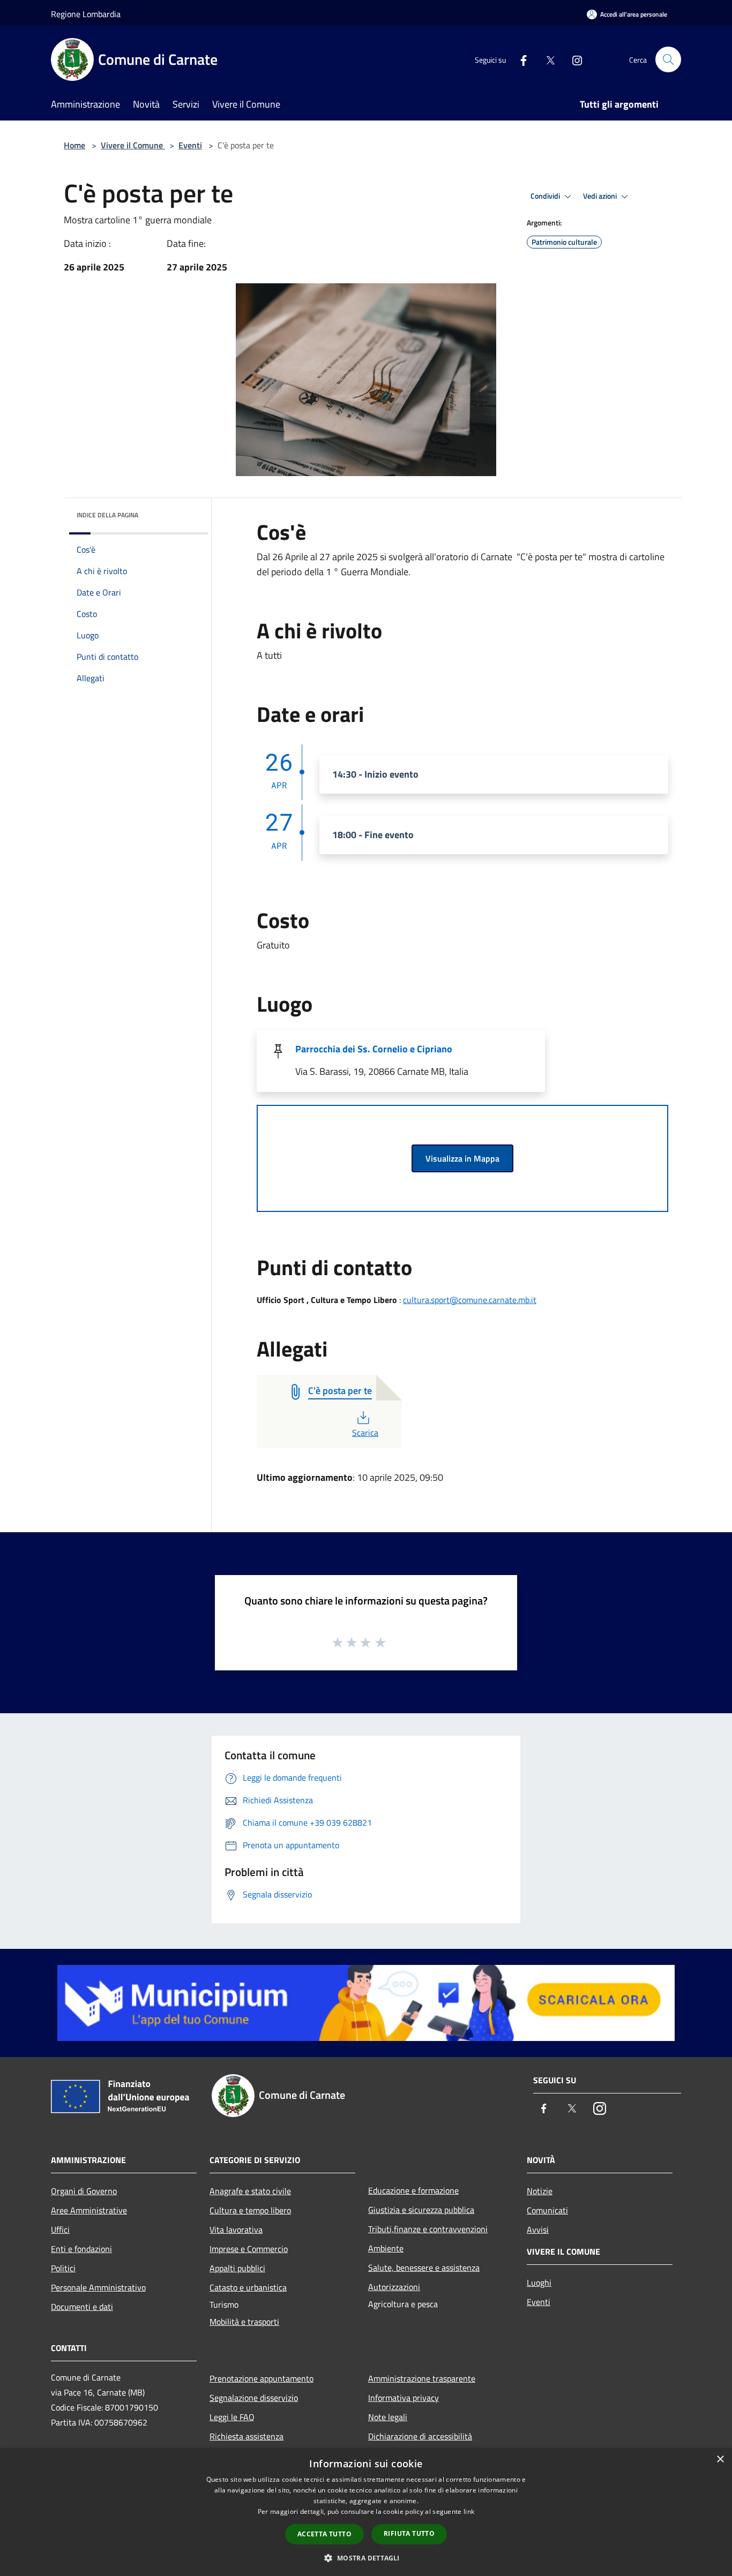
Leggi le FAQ (232, 2417)
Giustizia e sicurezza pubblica (421, 2210)
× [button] (720, 2460)
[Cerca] (668, 59)
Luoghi (539, 2283)
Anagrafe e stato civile (250, 2191)
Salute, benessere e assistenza (424, 2268)
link (469, 2511)
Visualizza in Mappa (462, 1158)
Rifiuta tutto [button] (409, 2533)
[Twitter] (546, 59)
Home (74, 145)
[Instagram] (573, 59)
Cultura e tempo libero (250, 2210)
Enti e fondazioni (81, 2249)
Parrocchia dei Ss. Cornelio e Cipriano (374, 1049)
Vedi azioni (601, 196)
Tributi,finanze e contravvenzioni (428, 2229)
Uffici (60, 2229)
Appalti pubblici (237, 2268)
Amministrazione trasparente (422, 2378)
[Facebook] (519, 59)
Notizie (540, 2191)
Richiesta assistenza (247, 2436)
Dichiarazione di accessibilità (420, 2436)
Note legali (388, 2417)
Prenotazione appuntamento (262, 2378)
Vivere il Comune (133, 145)
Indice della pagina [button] (107, 515)
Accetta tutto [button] (324, 2534)
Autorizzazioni (394, 2287)
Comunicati (547, 2210)
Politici (63, 2268)
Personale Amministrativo (98, 2287)
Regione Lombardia (86, 14)
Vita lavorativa (236, 2229)
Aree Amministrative (89, 2210)
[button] (366, 2558)
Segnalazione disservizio (254, 2398)
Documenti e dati (82, 2307)
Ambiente (386, 2248)
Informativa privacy (404, 2398)
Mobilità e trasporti (244, 2322)
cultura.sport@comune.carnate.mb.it (470, 1300)
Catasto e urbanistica (248, 2287)
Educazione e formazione (413, 2190)
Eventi (190, 145)
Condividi (546, 196)
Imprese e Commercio (249, 2249)
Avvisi (538, 2229)
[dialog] (366, 2512)
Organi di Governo (84, 2191)
